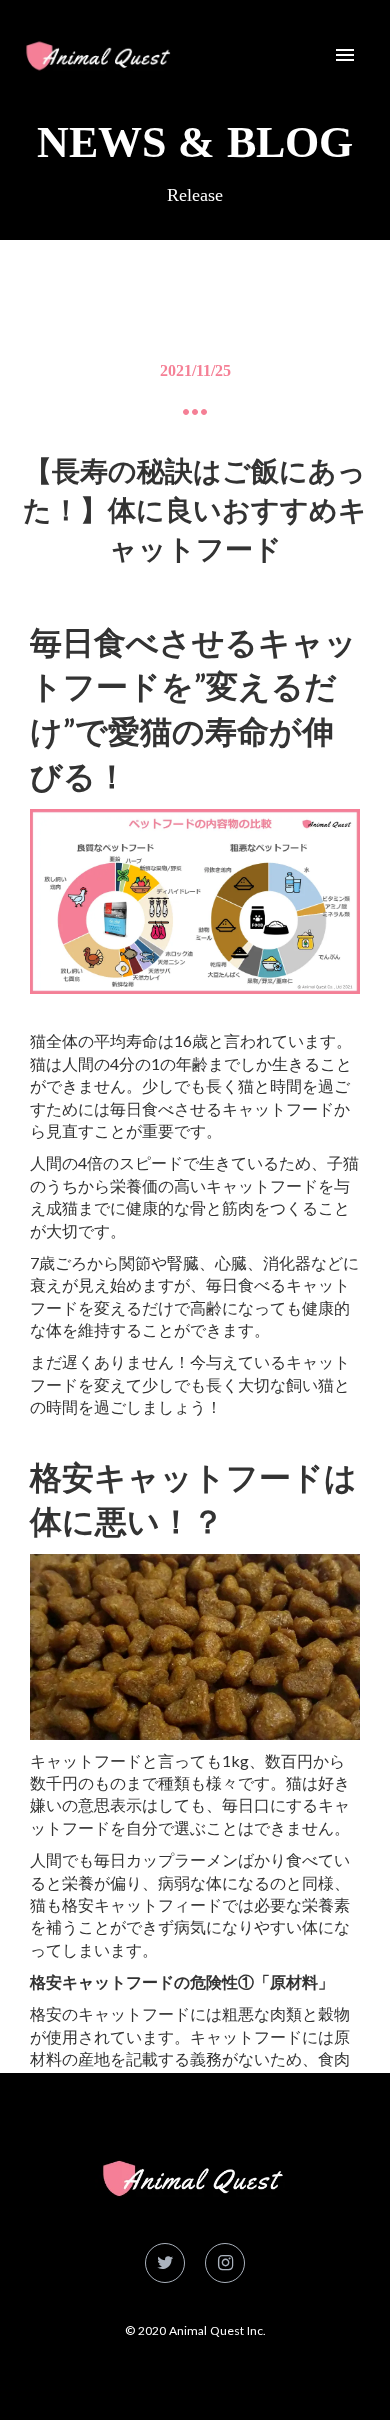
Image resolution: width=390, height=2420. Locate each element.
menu (345, 55)
